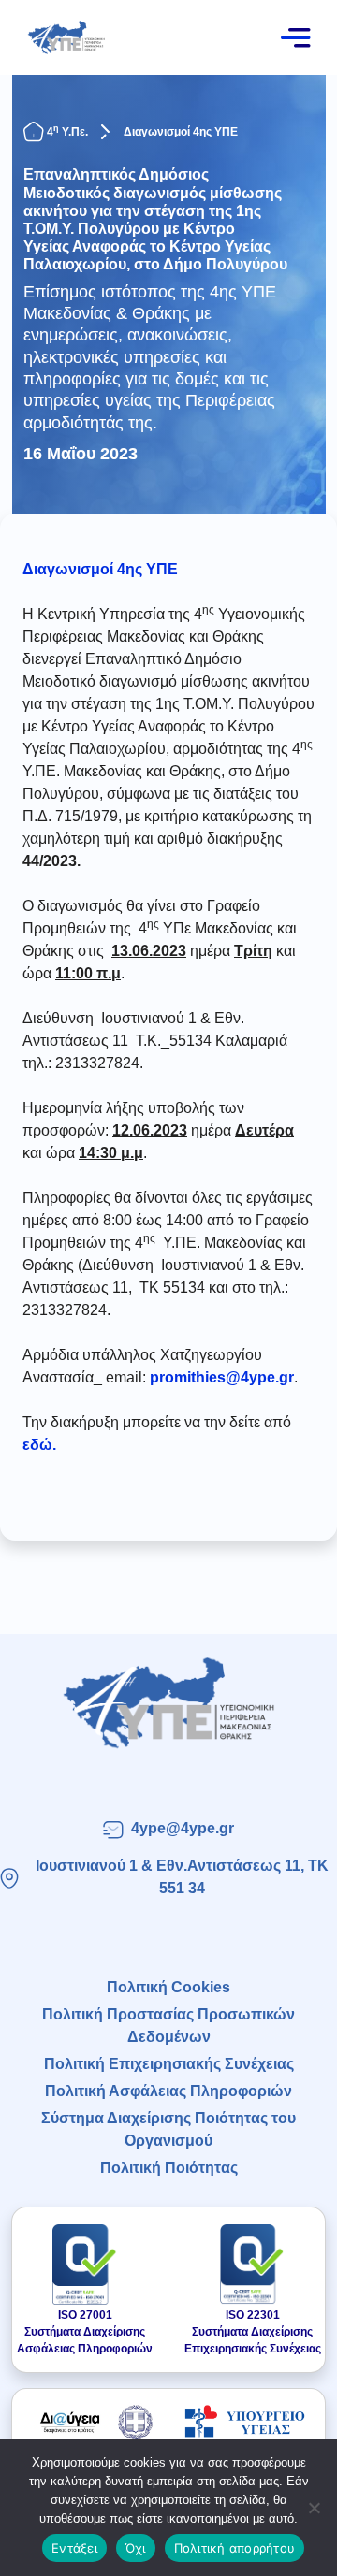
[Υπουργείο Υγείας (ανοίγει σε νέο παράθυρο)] (245, 2421)
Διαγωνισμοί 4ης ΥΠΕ (181, 132)
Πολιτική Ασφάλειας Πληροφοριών (168, 2091)
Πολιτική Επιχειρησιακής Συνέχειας (169, 2064)
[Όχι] (314, 2508)
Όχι (136, 2548)
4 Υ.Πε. (67, 132)
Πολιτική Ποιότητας (169, 2168)
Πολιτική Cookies (168, 1987)
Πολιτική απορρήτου (235, 2548)
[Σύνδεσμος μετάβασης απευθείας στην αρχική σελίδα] (168, 1703)
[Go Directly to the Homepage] (66, 36)
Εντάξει (74, 2548)
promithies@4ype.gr (222, 1377)
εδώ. (39, 1445)
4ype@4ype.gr (183, 1828)
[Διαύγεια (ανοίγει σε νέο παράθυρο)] (92, 2421)
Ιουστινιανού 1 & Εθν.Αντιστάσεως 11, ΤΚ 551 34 (182, 1877)
